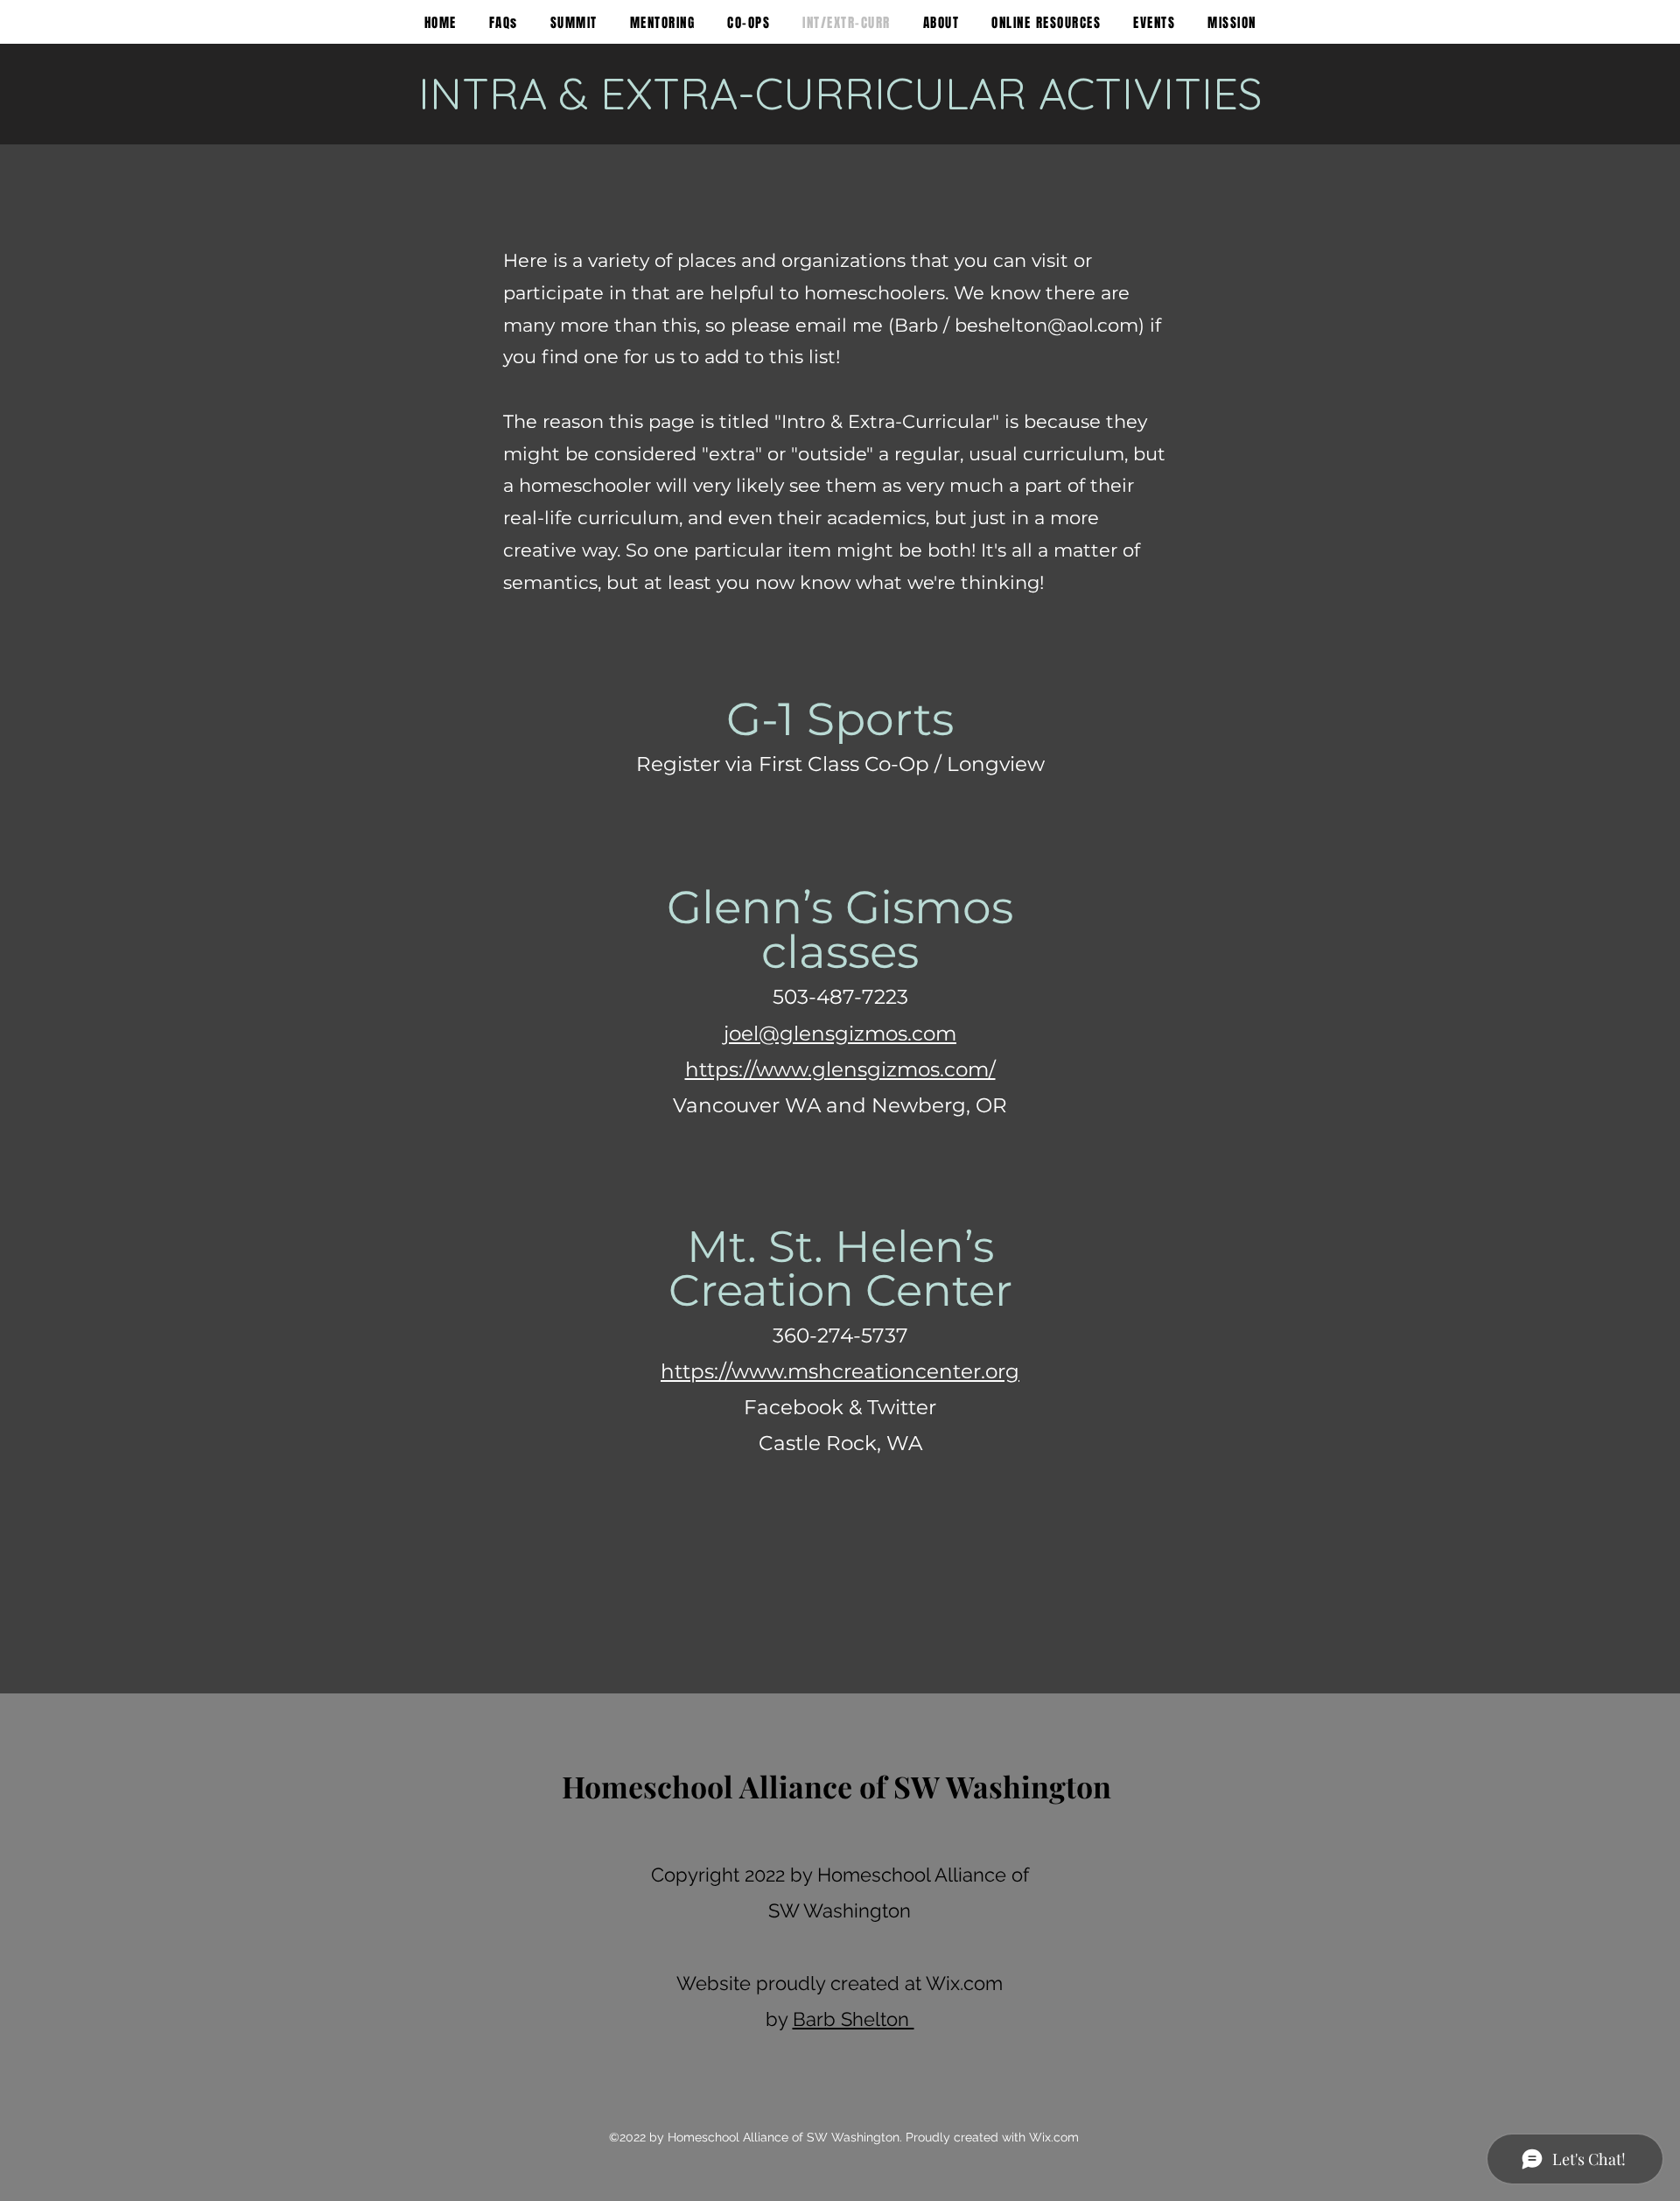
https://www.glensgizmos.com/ (840, 1069)
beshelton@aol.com (1046, 325)
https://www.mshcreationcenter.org (840, 1371)
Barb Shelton (854, 2019)
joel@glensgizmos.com (840, 1034)
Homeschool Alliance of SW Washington (836, 1786)
